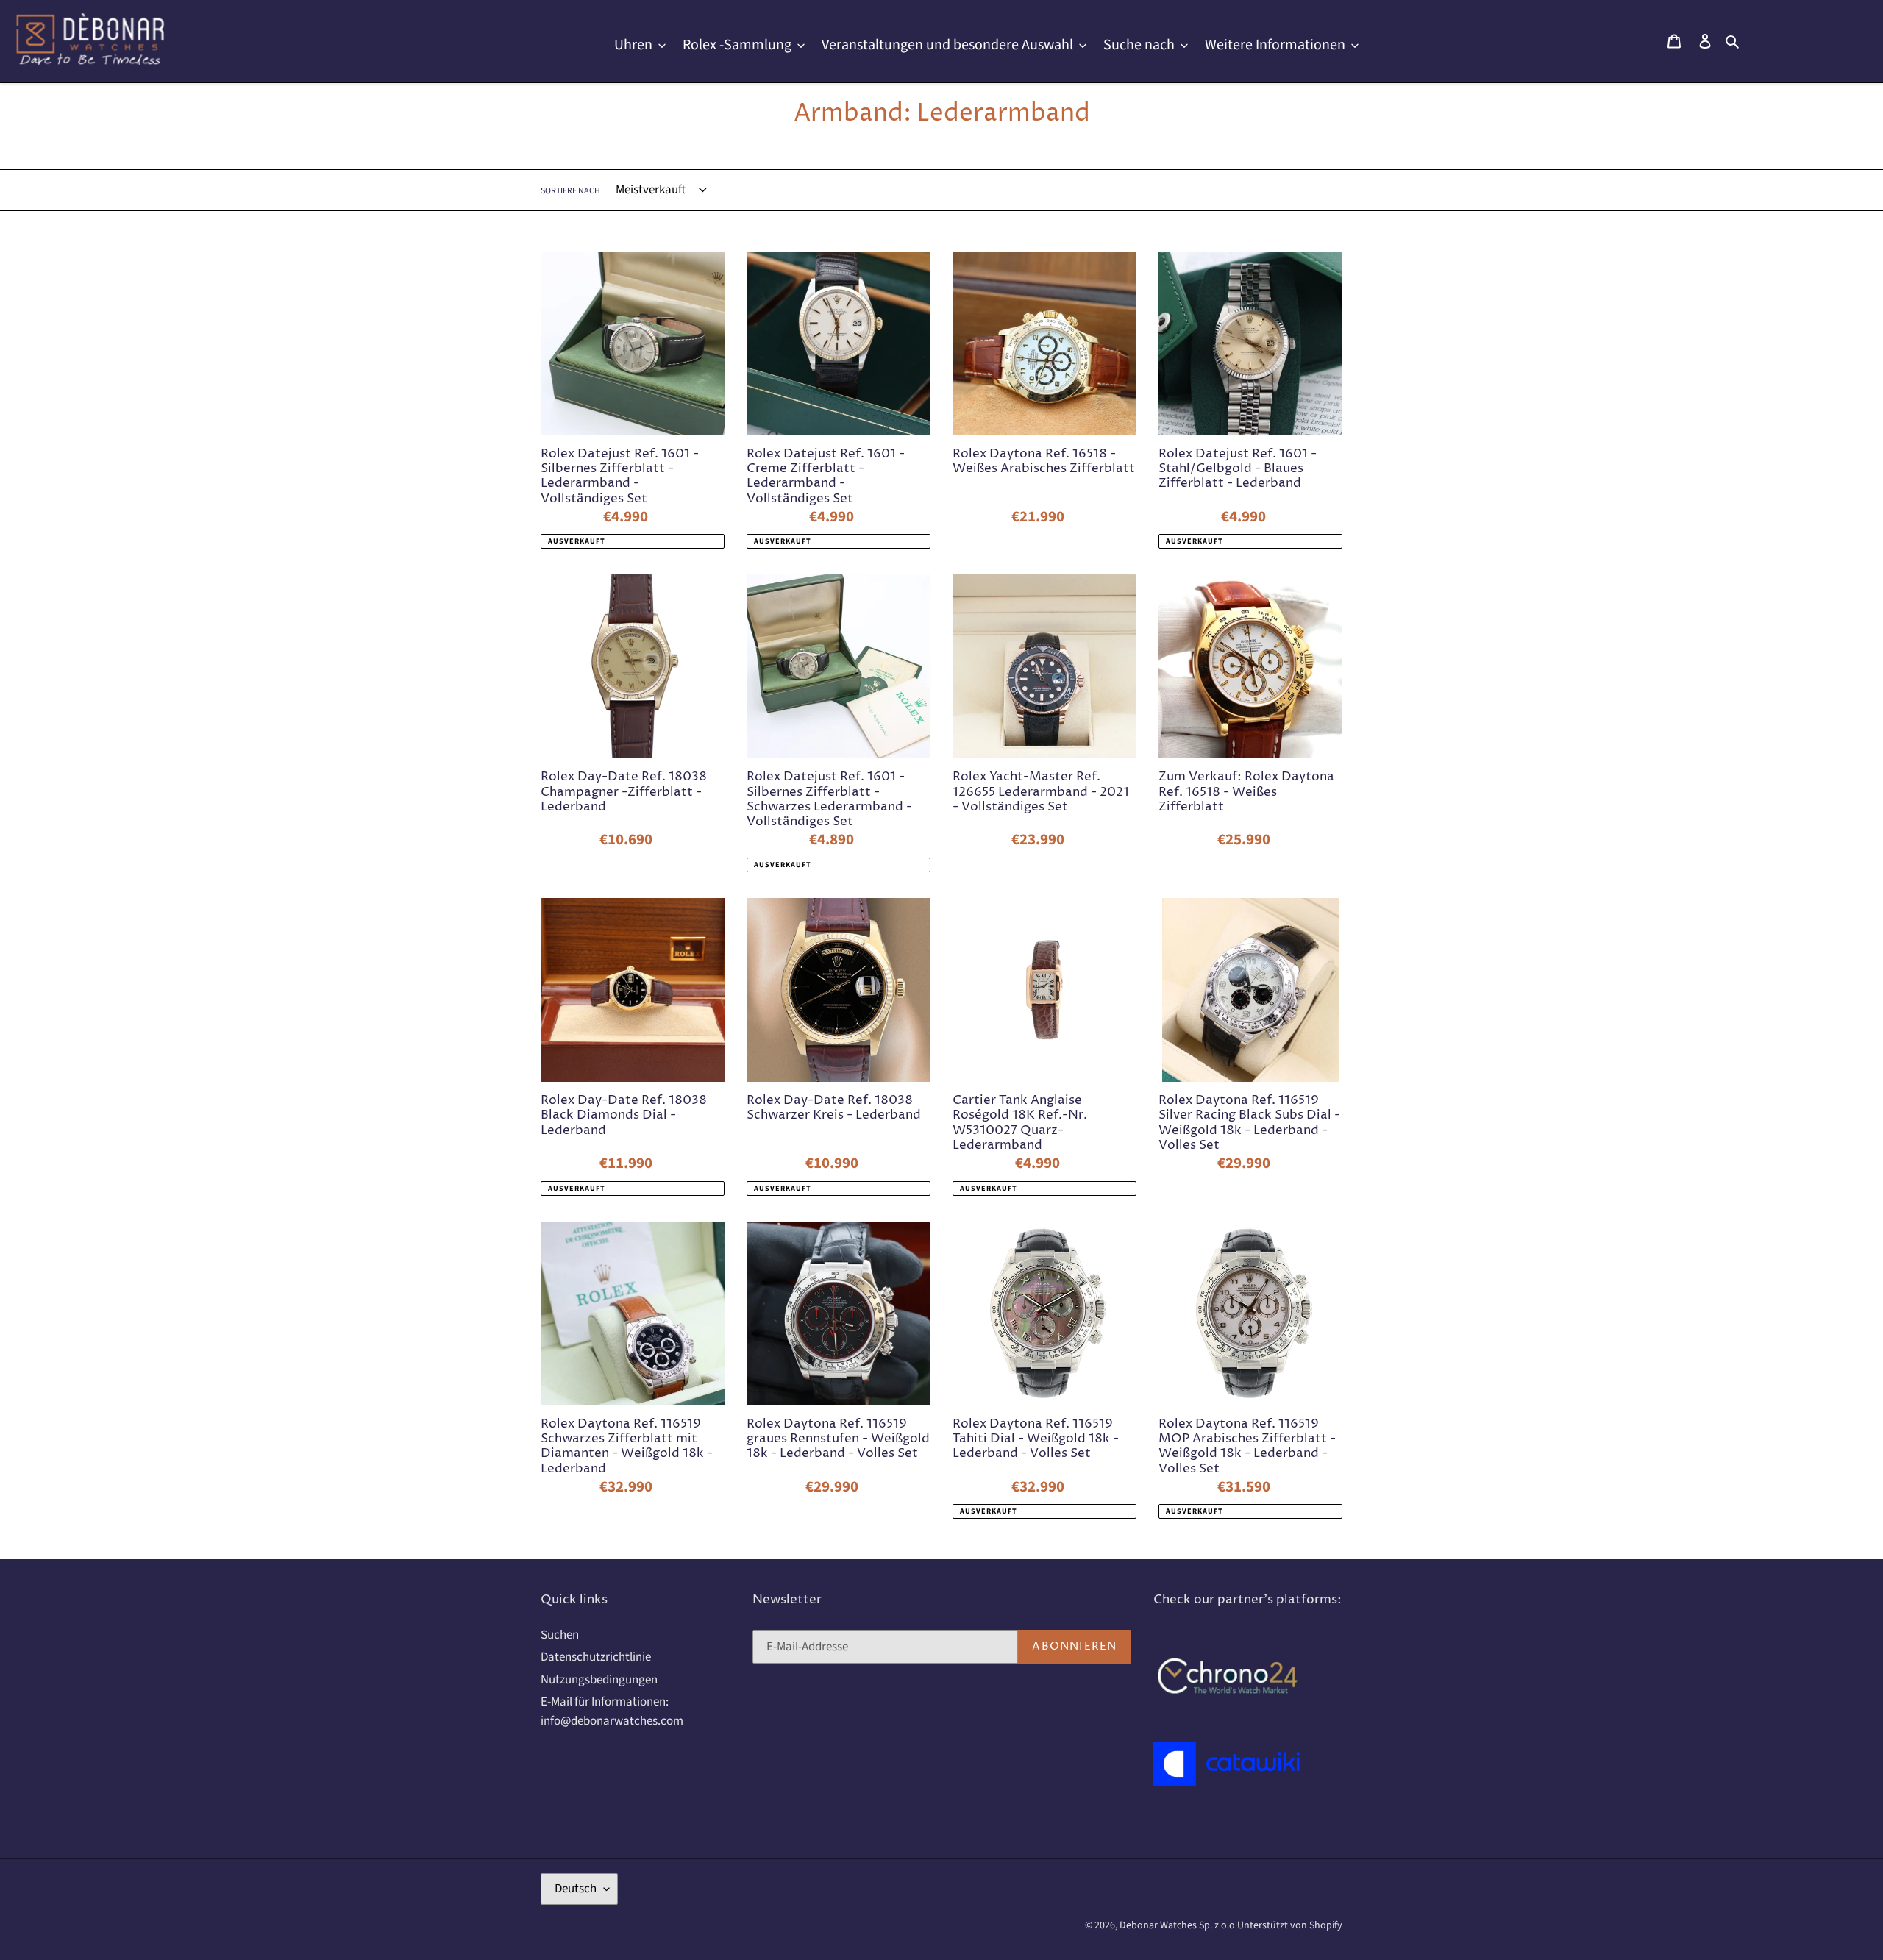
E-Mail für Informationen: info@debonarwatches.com (612, 1711)
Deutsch (576, 1889)
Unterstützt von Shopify (1290, 1925)
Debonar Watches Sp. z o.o (1178, 1925)
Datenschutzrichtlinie (596, 1657)
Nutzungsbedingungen (599, 1680)
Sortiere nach (570, 191)
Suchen (560, 1635)
